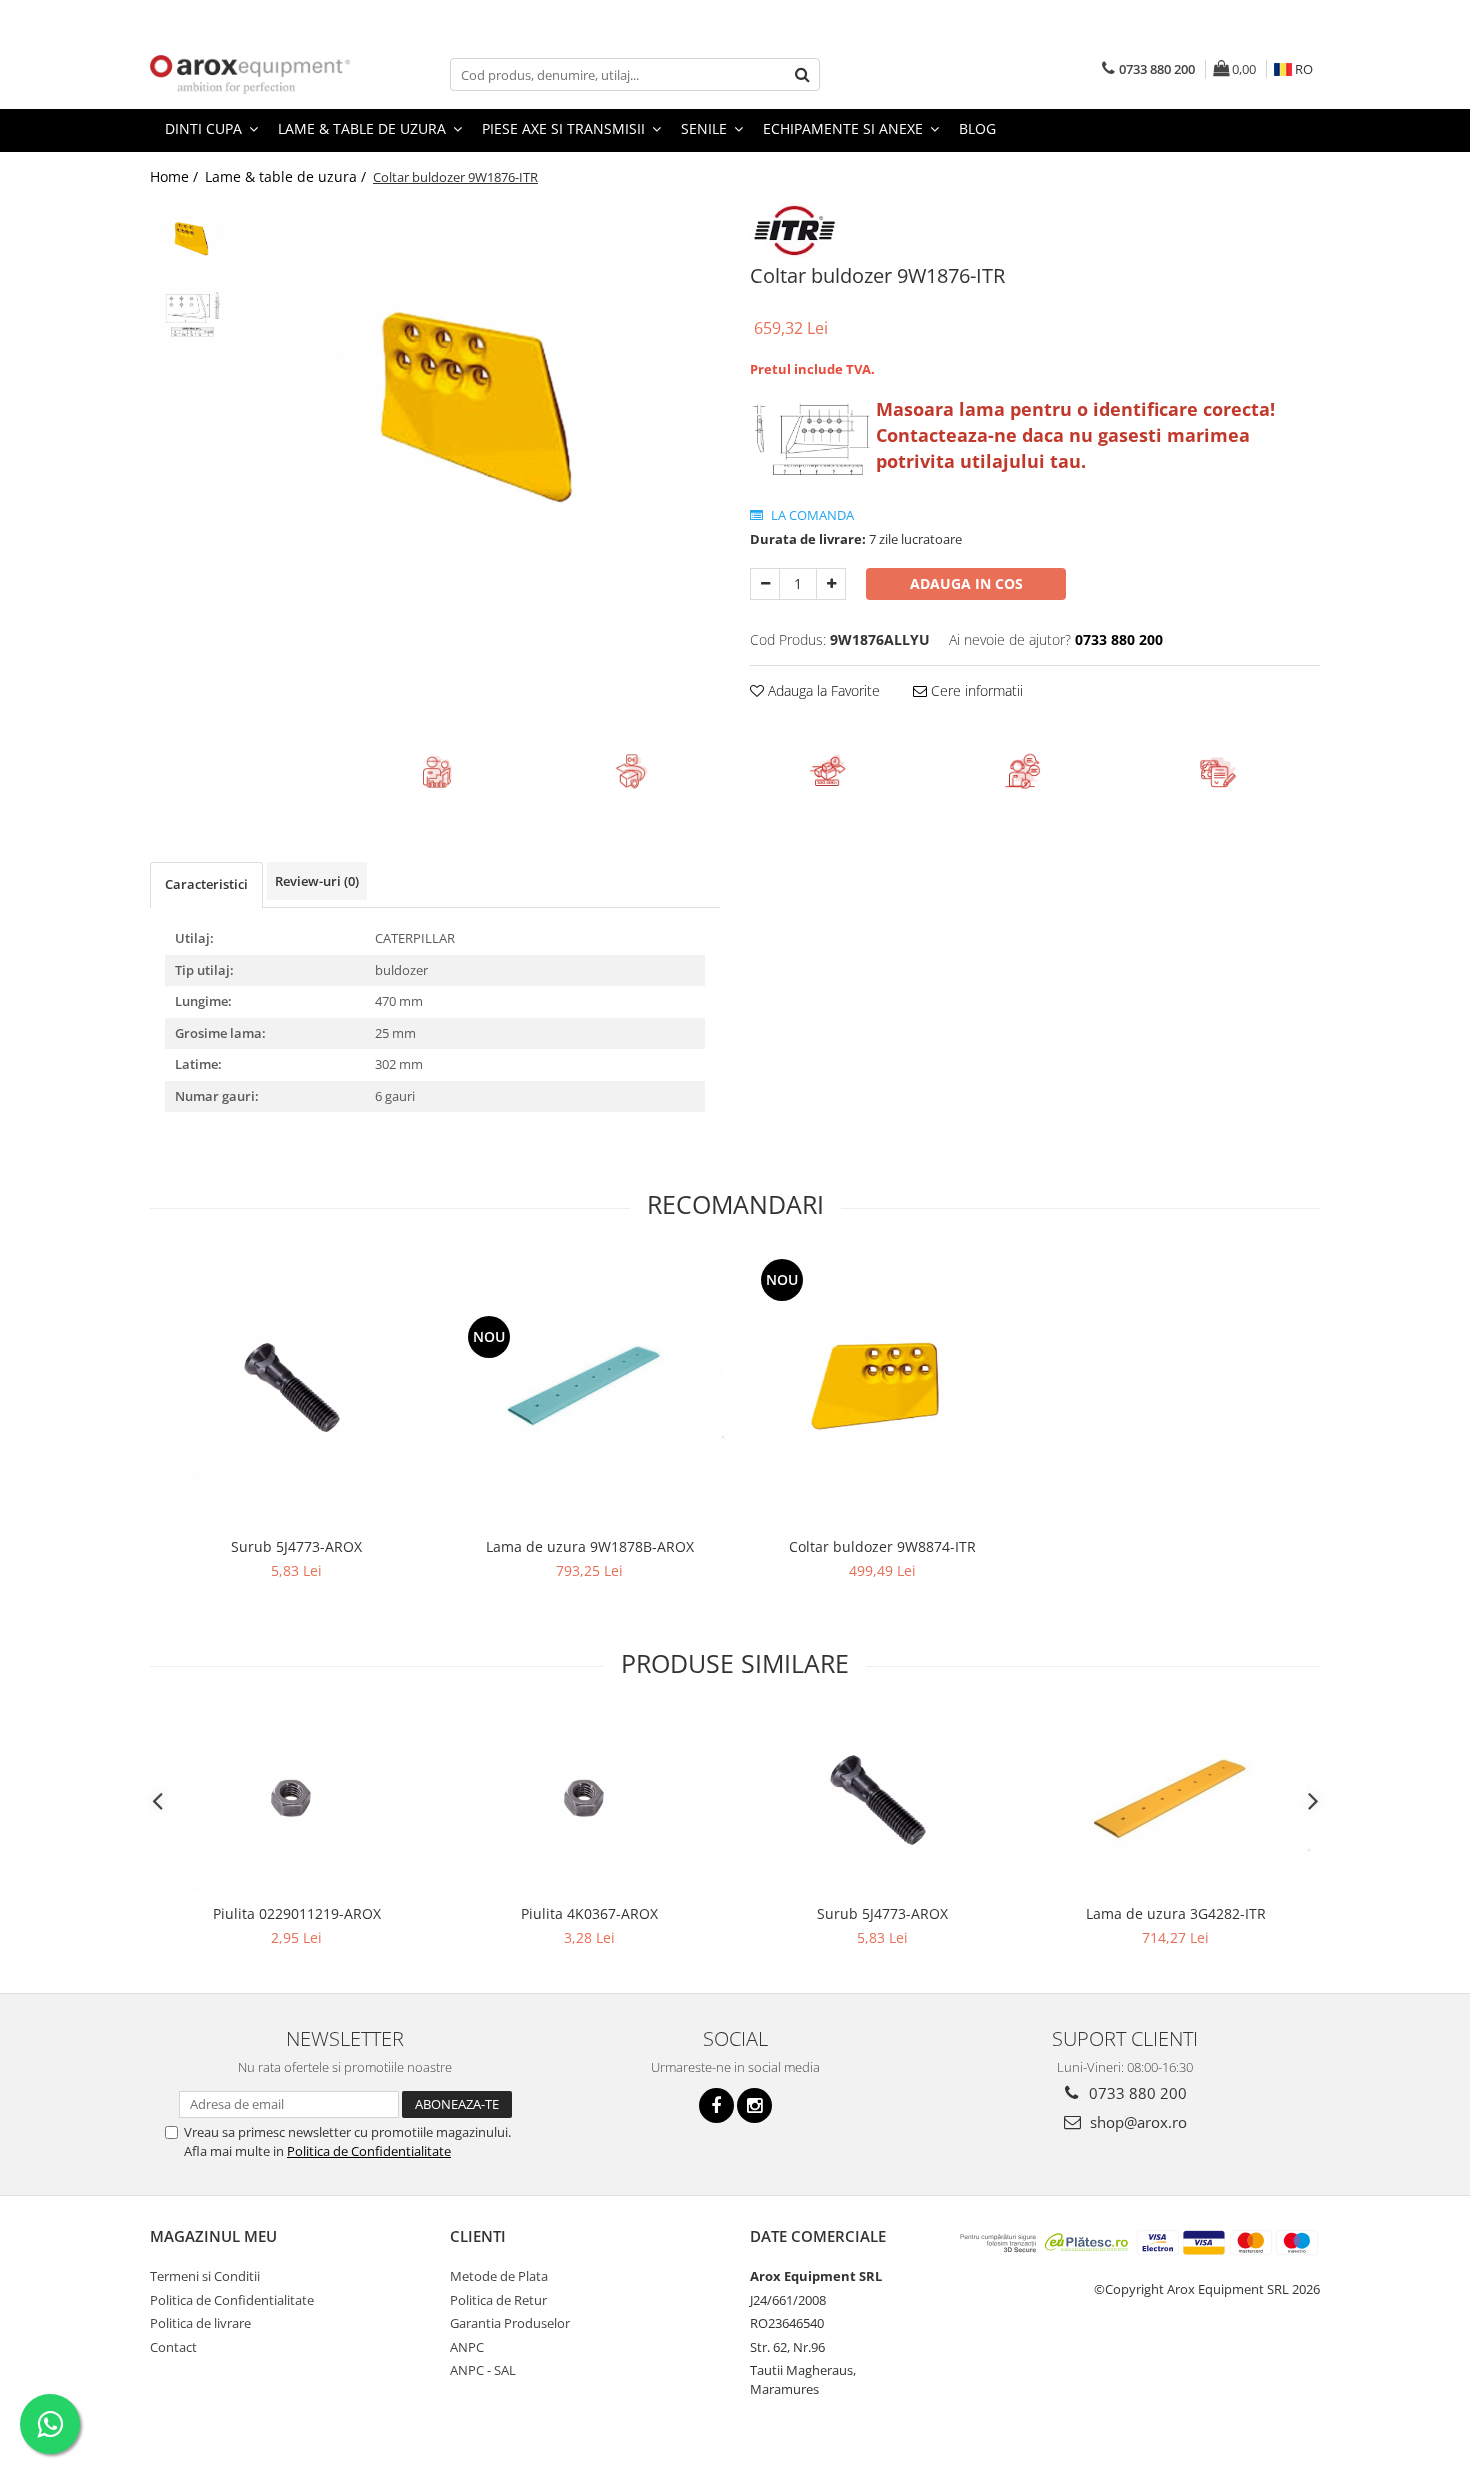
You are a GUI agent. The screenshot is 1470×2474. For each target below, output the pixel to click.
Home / (176, 176)
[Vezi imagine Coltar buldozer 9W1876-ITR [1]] (192, 315)
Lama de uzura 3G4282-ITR (1176, 1913)
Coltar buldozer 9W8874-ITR (882, 1546)
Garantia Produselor (510, 2323)
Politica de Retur (498, 2300)
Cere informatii (975, 690)
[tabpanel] (482, 417)
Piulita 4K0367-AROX (589, 1913)
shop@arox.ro (1136, 2122)
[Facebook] (716, 2105)
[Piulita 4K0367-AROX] (589, 1802)
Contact (173, 2347)
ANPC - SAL (483, 2370)
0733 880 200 (1136, 2093)
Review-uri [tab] (317, 881)
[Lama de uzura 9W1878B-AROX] (589, 1390)
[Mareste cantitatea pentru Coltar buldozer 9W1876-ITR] (831, 584)
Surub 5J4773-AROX (296, 1546)
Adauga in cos (966, 583)
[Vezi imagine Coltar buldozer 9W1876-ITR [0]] (192, 240)
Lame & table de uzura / (287, 176)
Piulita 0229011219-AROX (297, 1913)
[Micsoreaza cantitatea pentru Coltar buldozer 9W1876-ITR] (765, 584)
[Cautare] (802, 74)
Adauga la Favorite (822, 690)
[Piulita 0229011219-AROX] (296, 1802)
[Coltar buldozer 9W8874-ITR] (882, 1390)
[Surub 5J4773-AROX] (296, 1390)
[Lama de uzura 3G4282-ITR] (1175, 1803)
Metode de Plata (499, 2276)
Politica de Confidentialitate (369, 2151)
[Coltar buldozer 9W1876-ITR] (482, 417)
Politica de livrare (200, 2323)
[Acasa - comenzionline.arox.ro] (250, 74)
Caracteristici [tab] (206, 884)
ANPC (467, 2347)
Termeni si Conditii (205, 2276)
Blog (977, 128)
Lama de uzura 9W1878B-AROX (590, 1546)
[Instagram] (754, 2105)
